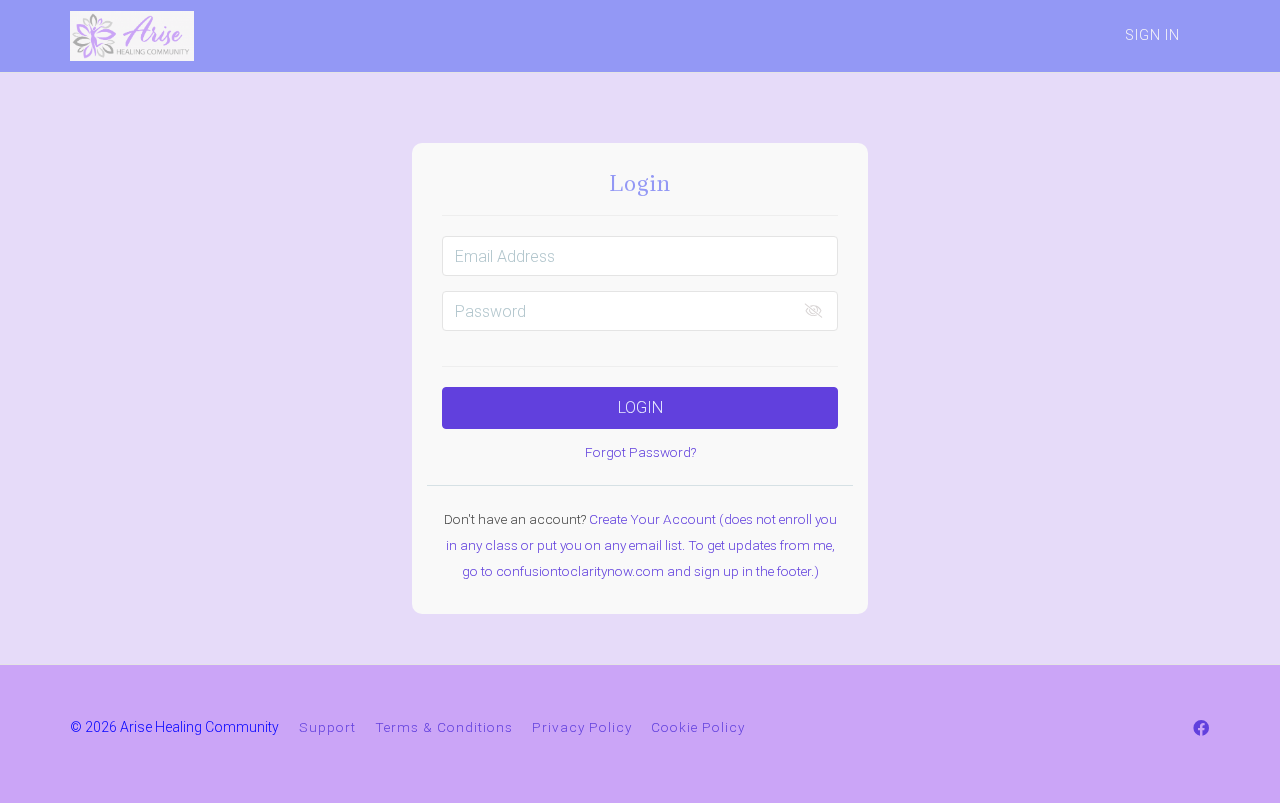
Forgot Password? (640, 452)
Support (327, 727)
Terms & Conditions (444, 727)
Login (640, 407)
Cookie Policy (698, 727)
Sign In (1152, 35)
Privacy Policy (582, 727)
